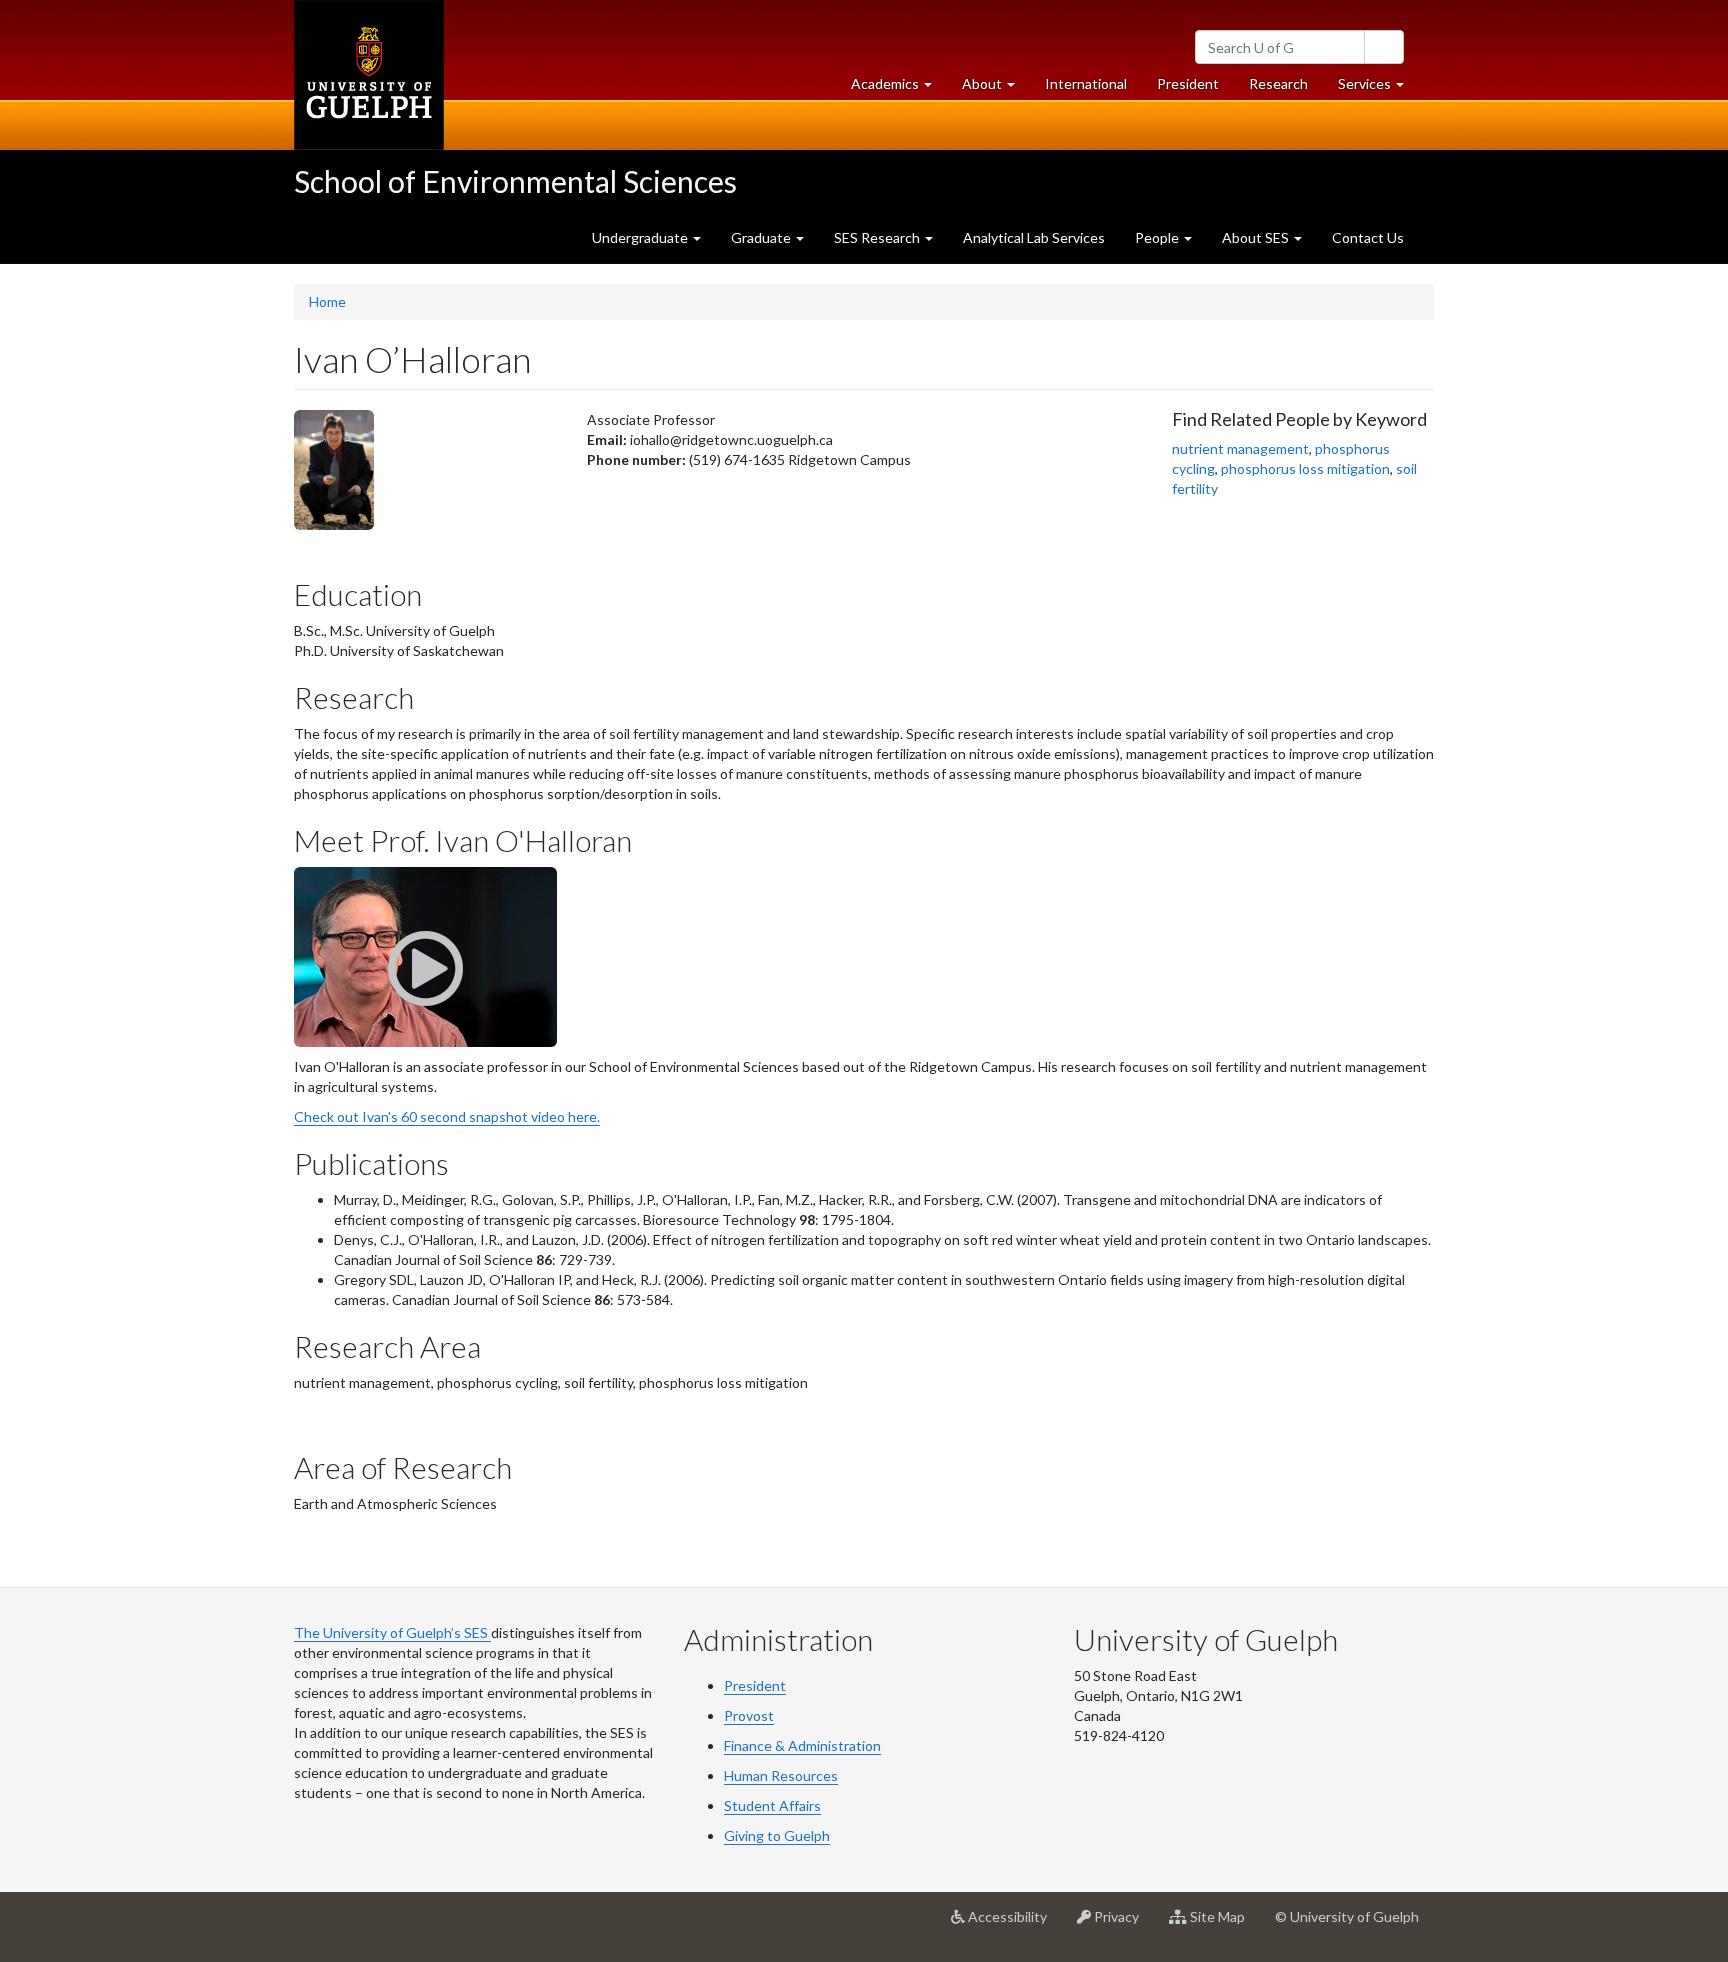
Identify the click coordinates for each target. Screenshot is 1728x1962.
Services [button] (1378, 89)
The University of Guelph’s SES (392, 1632)
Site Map (1223, 1924)
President (1188, 83)
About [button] (996, 89)
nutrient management (1240, 448)
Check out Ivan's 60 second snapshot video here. (447, 1116)
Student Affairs (772, 1805)
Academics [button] (899, 89)
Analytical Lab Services (1034, 237)
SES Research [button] (878, 237)
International (1086, 83)
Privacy (1122, 1924)
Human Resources (781, 1775)
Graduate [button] (762, 237)
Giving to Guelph (777, 1835)
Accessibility (1013, 1924)
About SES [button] (1257, 237)
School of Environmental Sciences (515, 181)
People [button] (1158, 237)
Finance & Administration (802, 1745)
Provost (749, 1715)
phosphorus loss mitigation (1305, 468)
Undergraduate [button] (641, 237)
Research (1286, 89)
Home (327, 301)
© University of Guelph (1347, 1916)
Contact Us (1368, 237)
